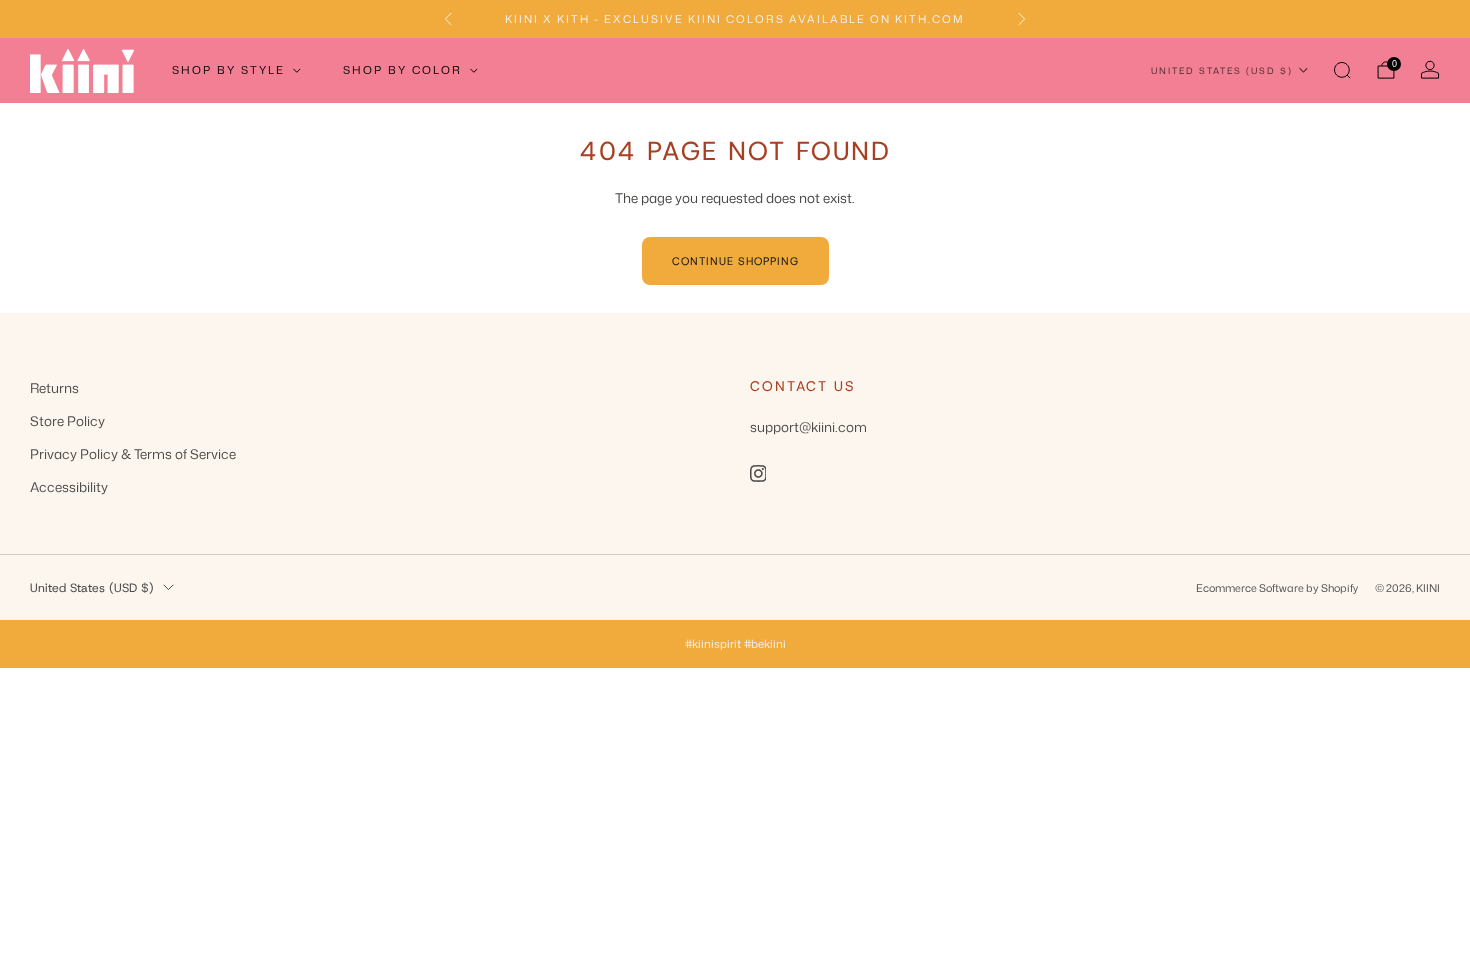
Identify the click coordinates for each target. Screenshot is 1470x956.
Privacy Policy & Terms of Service (133, 453)
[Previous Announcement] (448, 19)
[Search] (1342, 70)
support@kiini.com (808, 426)
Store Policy (67, 420)
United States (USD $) (1222, 70)
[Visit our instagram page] (758, 474)
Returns (54, 387)
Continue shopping (735, 261)
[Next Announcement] (1022, 19)
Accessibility (69, 486)
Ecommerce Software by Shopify (1277, 587)
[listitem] (735, 19)
